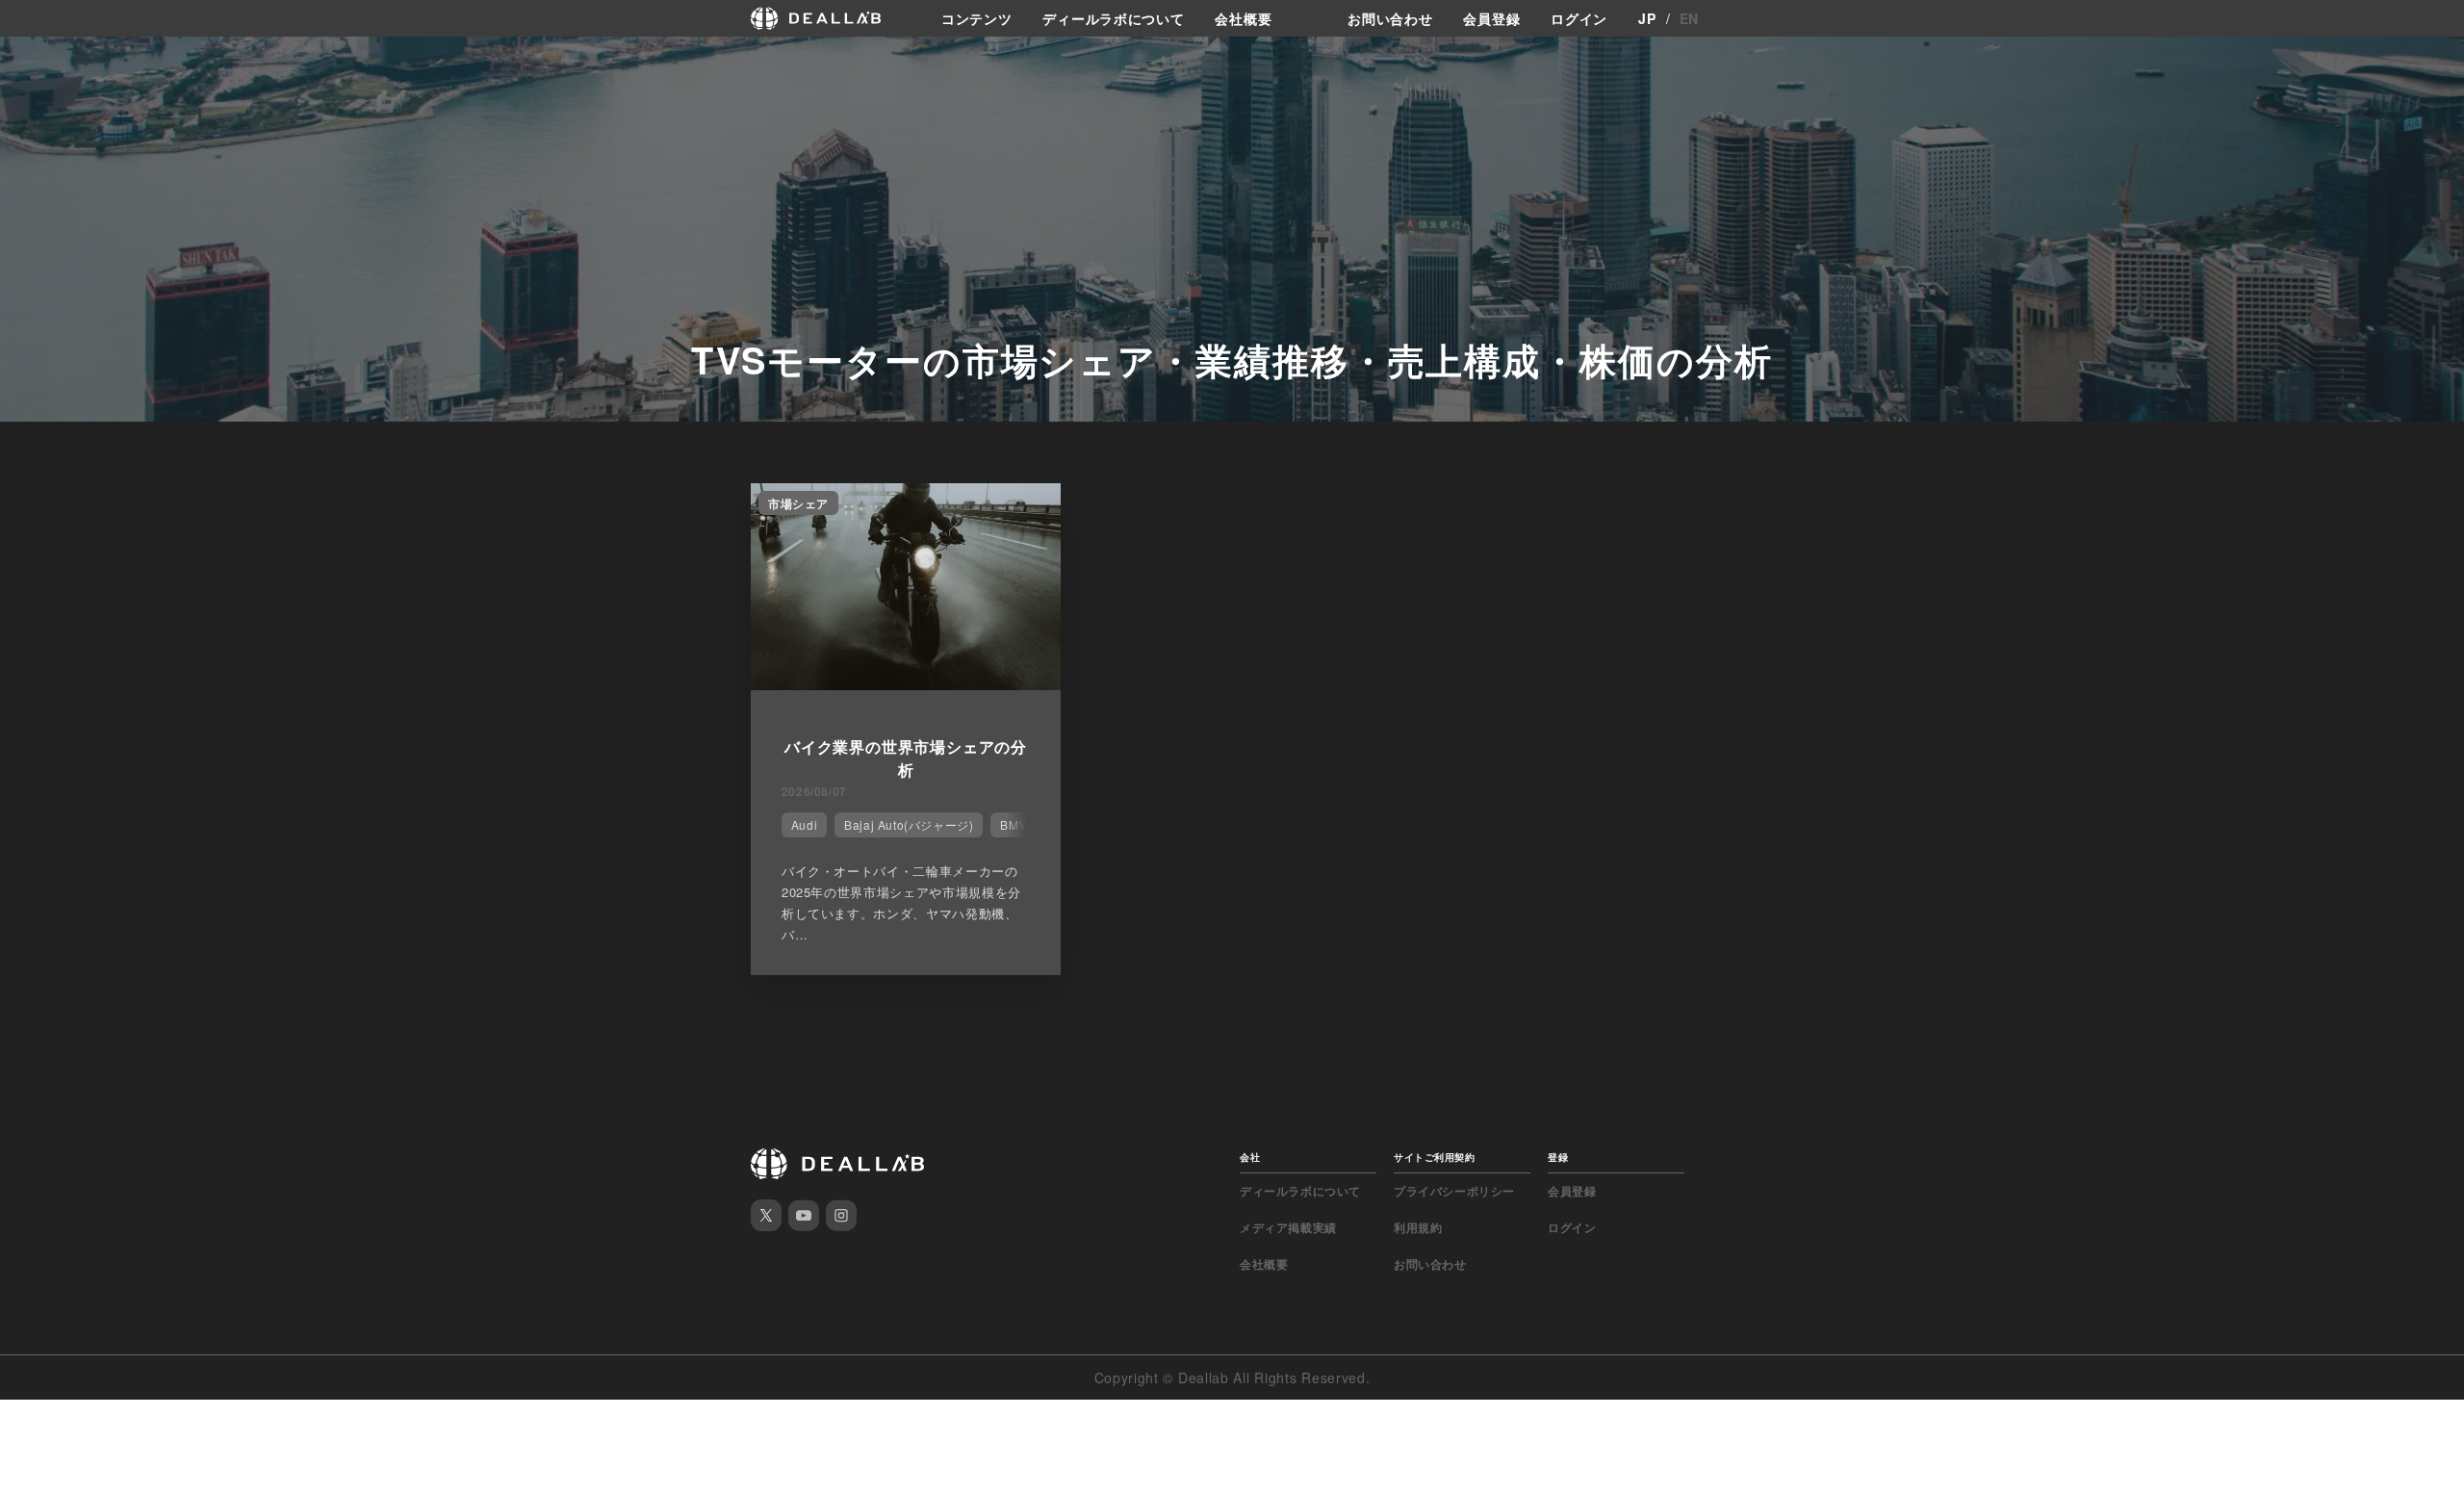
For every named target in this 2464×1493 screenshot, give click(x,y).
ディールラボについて (1113, 18)
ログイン (1579, 18)
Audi (804, 824)
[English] (36, 60)
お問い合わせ (1390, 18)
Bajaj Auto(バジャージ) (909, 824)
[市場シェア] (906, 684)
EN (1689, 18)
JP (1647, 18)
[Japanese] (68, 60)
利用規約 (1418, 1227)
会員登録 (1491, 18)
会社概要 (1243, 18)
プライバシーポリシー (1454, 1191)
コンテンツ (977, 18)
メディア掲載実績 (1288, 1227)
